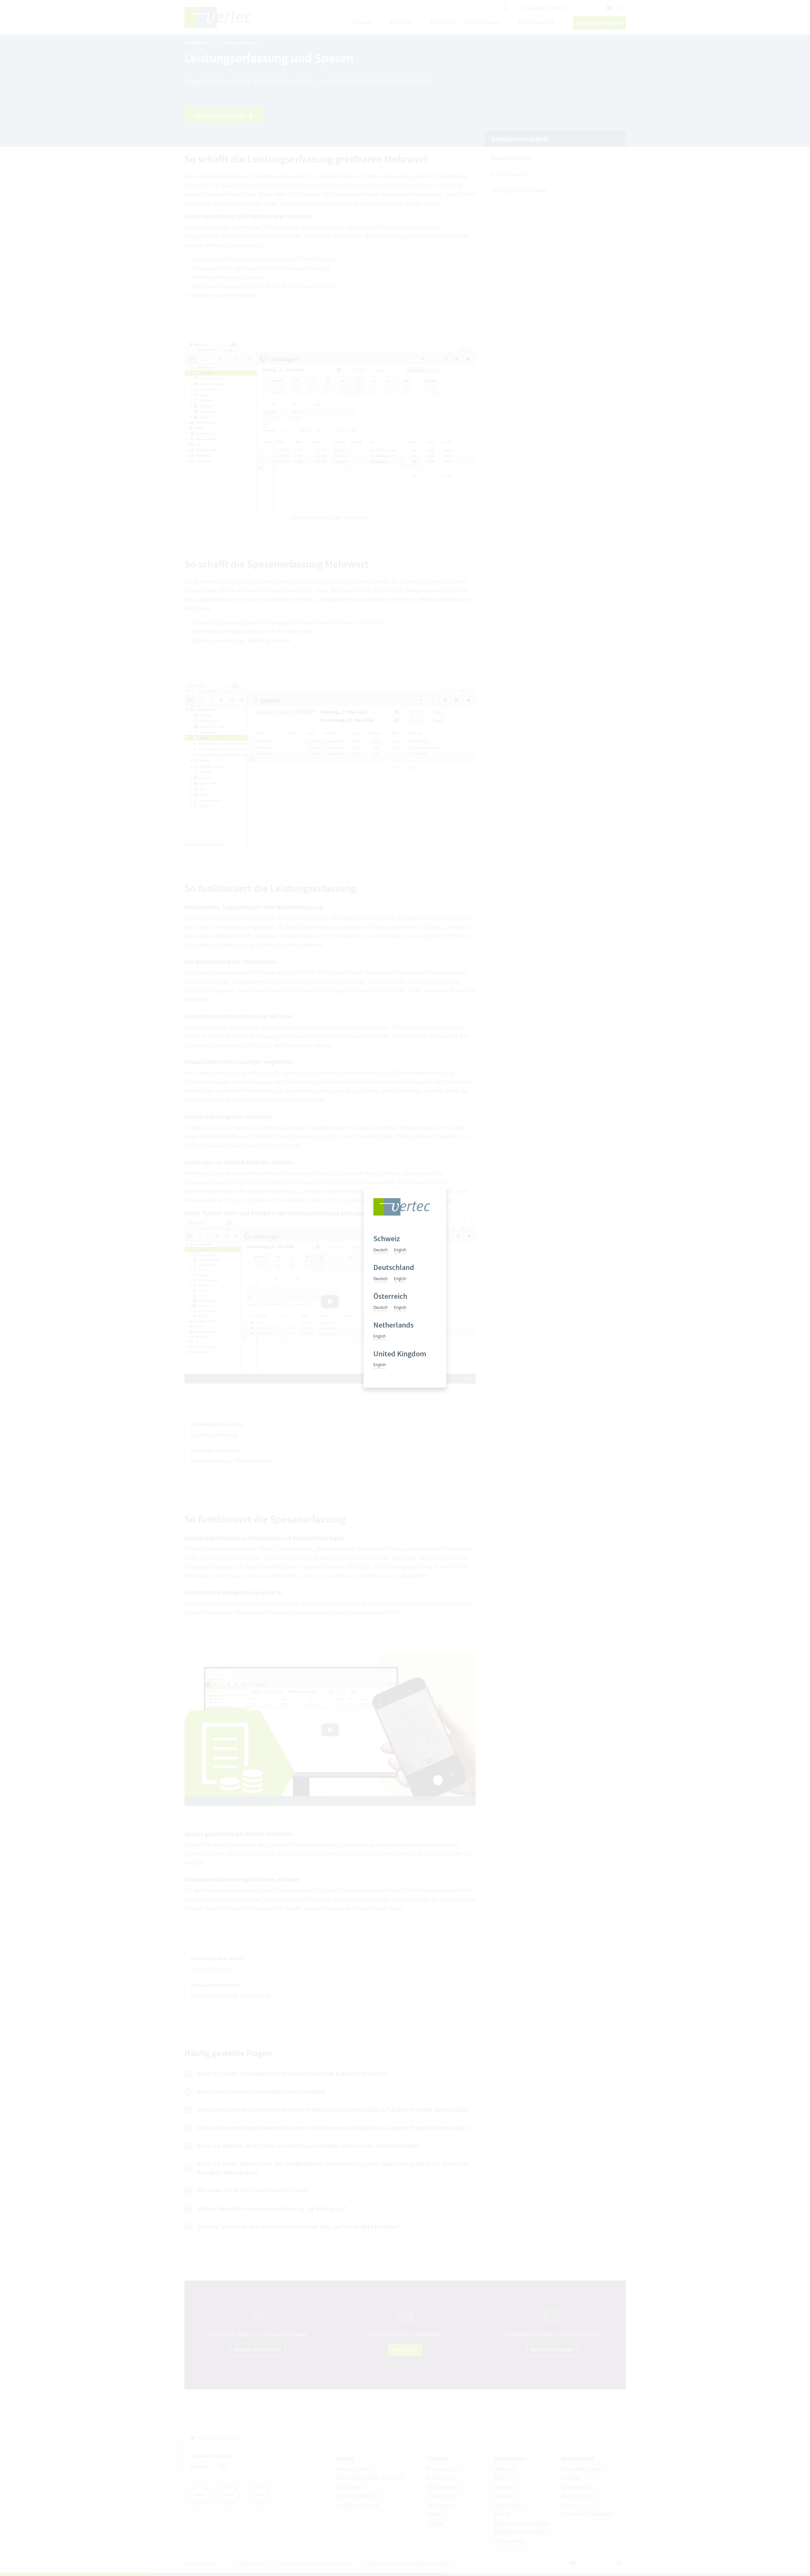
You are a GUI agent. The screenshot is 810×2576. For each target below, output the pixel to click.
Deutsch (380, 1250)
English (400, 1250)
